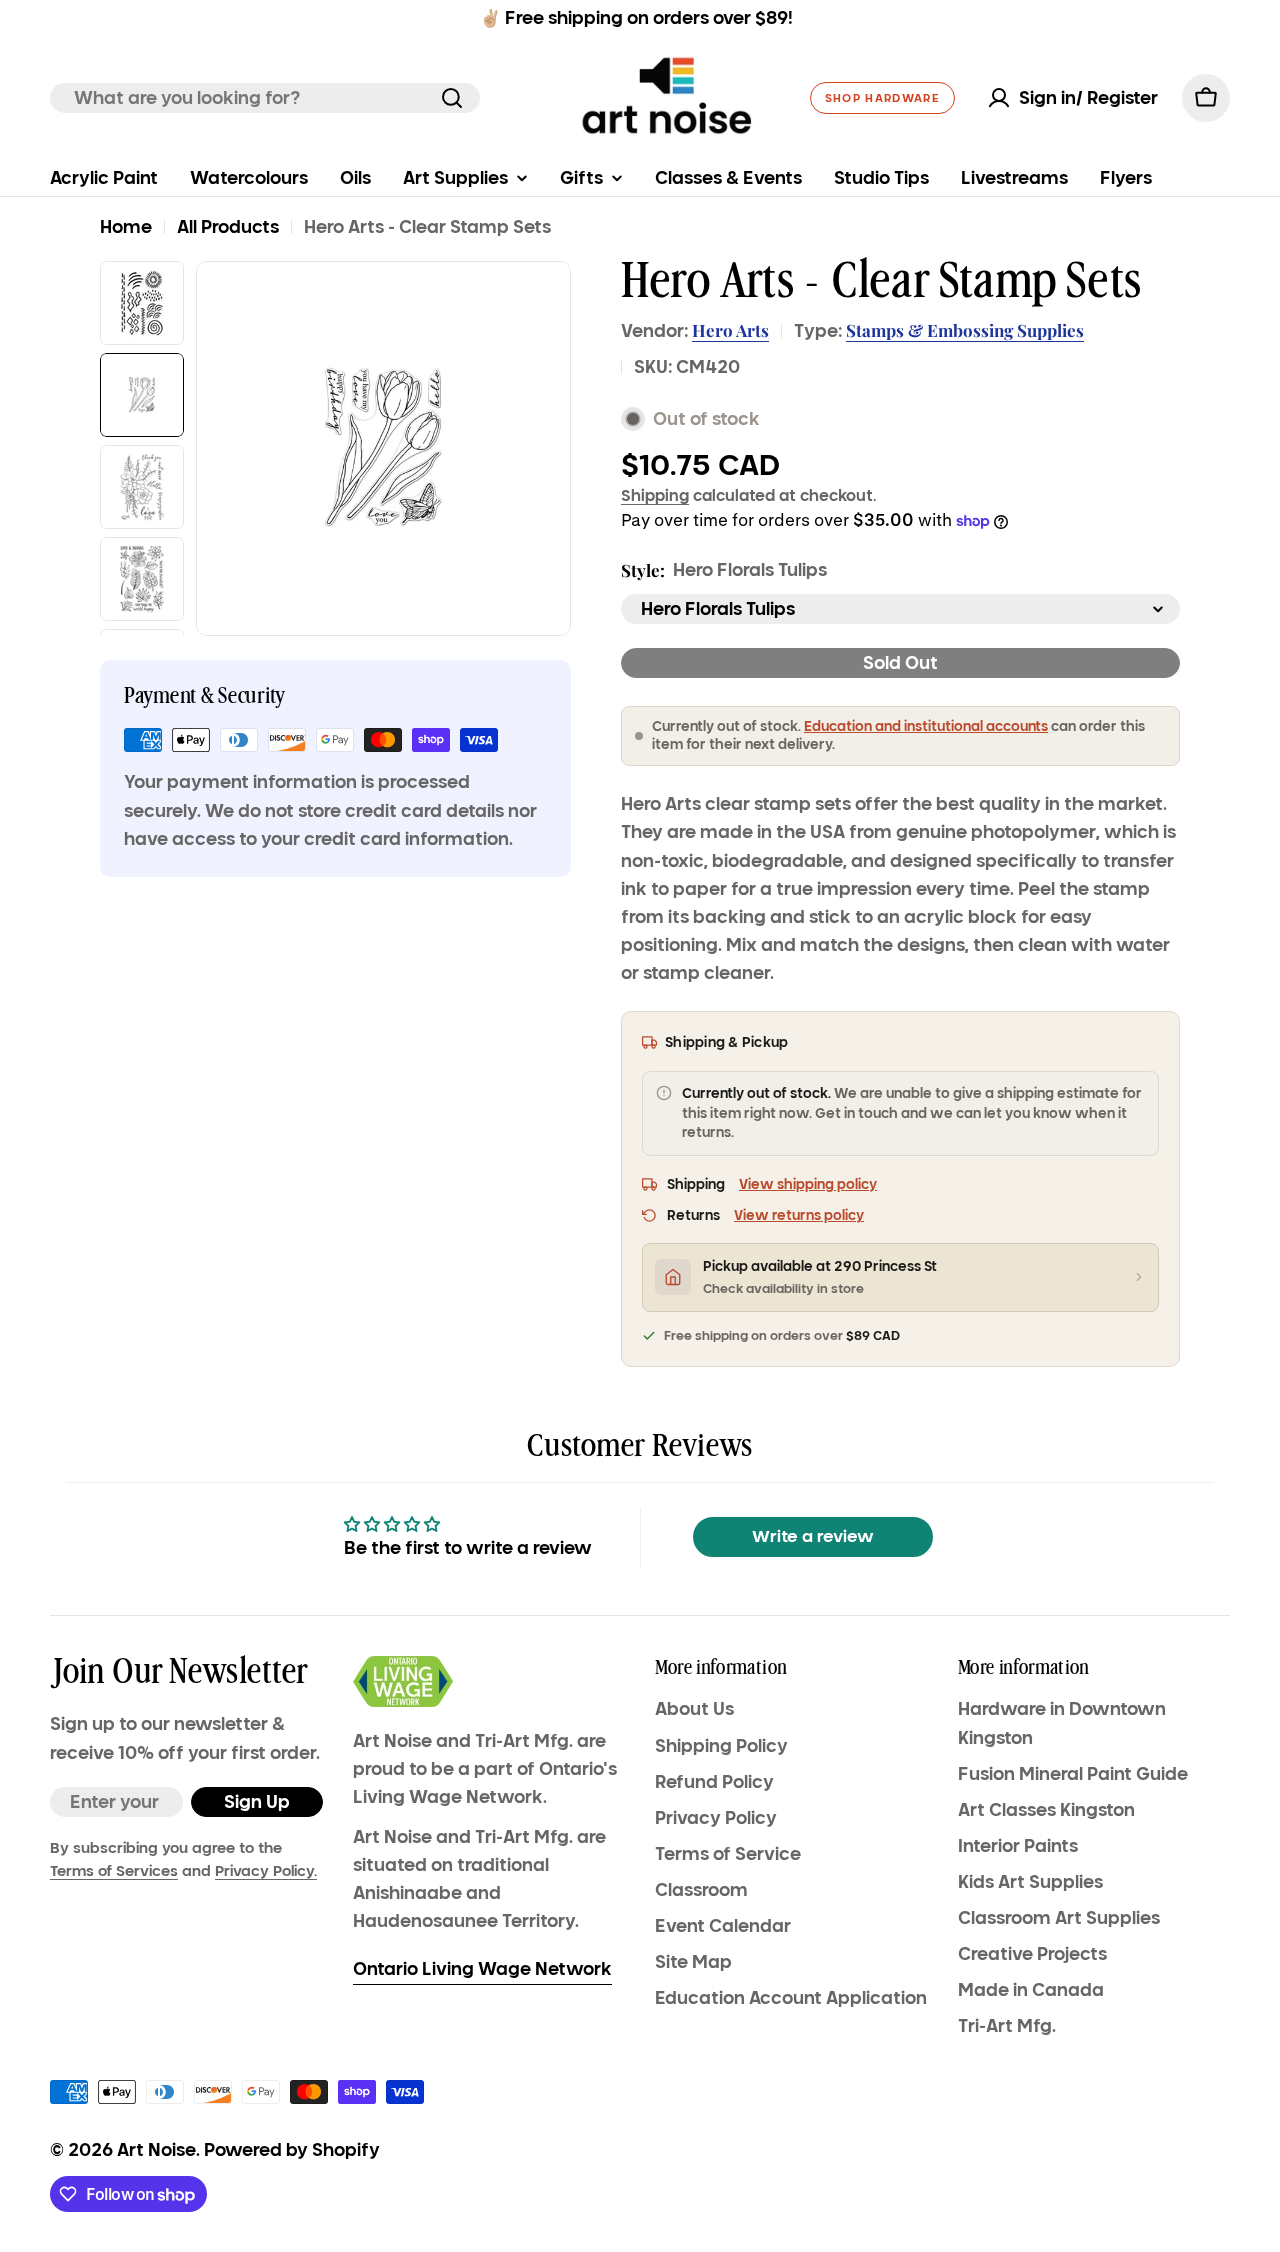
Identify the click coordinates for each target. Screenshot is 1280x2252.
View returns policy (799, 1215)
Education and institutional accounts (926, 726)
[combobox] (265, 98)
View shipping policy (808, 1184)
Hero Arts (730, 330)
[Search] (452, 98)
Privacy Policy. (266, 1871)
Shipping (655, 495)
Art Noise (156, 2150)
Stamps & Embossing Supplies (965, 330)
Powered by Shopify (292, 2150)
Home (126, 227)
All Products (228, 227)
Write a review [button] (813, 1536)
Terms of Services (114, 1871)
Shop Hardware (882, 98)
